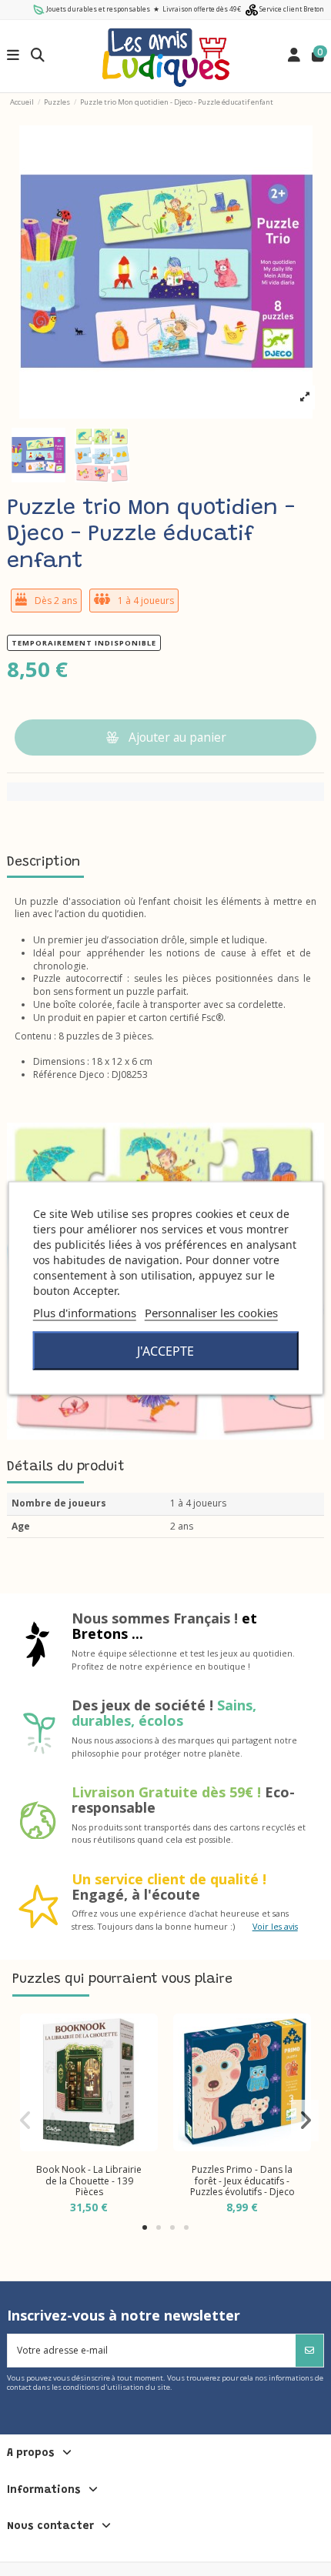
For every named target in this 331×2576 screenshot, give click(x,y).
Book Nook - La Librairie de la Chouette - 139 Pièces (89, 2181)
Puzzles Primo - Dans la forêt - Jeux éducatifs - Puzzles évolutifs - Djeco (242, 2181)
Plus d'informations (85, 1313)
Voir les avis (275, 1926)
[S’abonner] (309, 2351)
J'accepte (165, 1351)
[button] (145, 2227)
